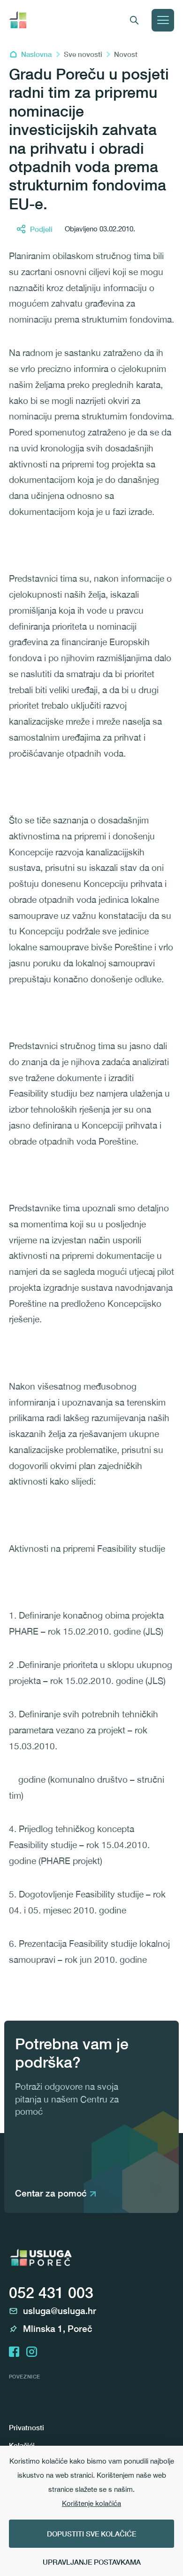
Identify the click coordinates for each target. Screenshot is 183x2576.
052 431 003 (51, 2292)
